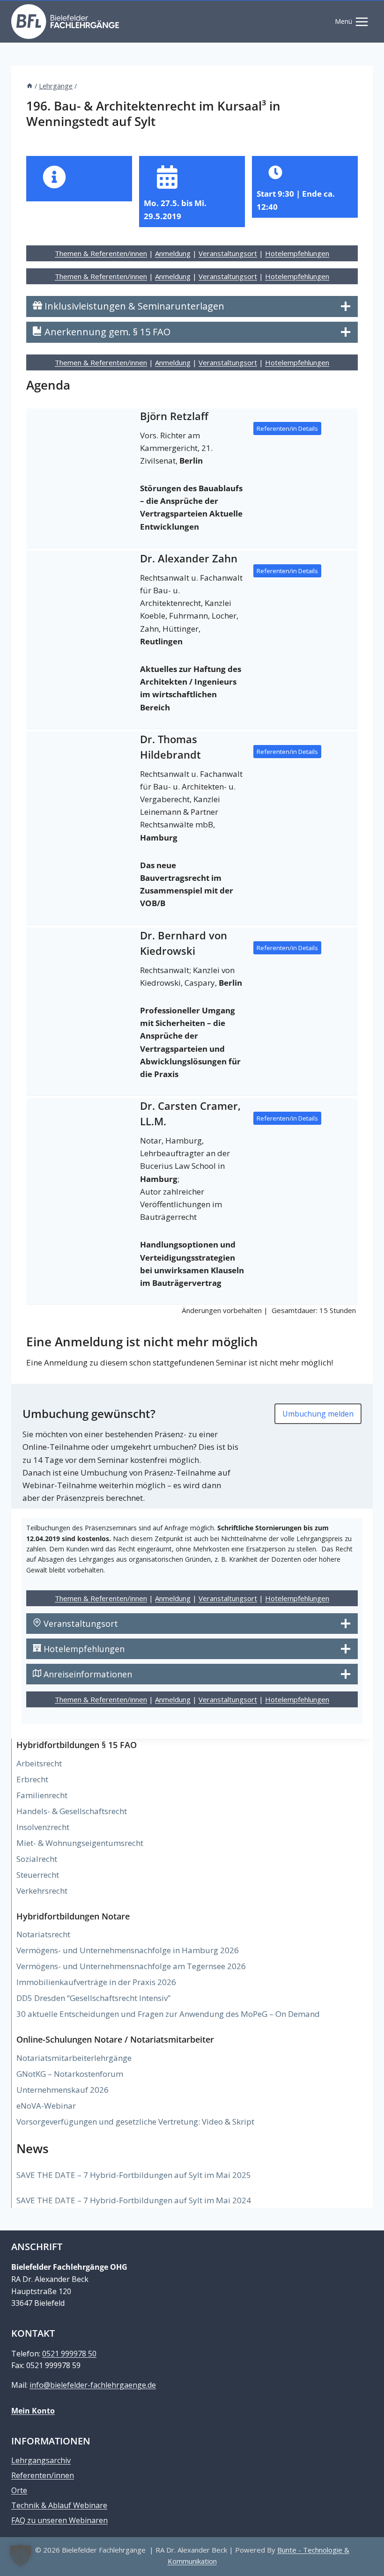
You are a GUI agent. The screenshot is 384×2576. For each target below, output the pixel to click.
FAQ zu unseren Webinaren (59, 2520)
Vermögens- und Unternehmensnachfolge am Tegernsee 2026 (131, 1966)
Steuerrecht (38, 1875)
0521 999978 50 (69, 2354)
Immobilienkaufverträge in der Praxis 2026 (96, 1982)
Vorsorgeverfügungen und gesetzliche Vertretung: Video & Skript (135, 2122)
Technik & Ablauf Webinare (59, 2505)
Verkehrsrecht (42, 1891)
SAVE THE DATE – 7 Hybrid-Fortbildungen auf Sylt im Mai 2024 (134, 2200)
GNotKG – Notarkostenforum (70, 2074)
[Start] (30, 86)
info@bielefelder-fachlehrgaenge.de (93, 2385)
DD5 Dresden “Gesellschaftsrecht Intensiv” (93, 1998)
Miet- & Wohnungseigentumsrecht (80, 1843)
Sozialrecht (37, 1859)
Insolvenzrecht (43, 1827)
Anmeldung (173, 253)
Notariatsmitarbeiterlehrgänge (74, 2058)
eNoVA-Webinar (46, 2106)
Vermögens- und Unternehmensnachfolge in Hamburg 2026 (128, 1950)
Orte (19, 2490)
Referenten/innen (43, 2475)
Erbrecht (32, 1779)
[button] (21, 2555)
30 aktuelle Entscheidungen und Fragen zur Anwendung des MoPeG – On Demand (168, 2014)
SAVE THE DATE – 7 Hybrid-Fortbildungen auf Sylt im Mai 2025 (134, 2175)
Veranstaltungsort (228, 253)
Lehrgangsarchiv (41, 2460)
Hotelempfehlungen (297, 253)
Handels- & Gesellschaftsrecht (72, 1811)
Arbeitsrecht (39, 1763)
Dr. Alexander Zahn (189, 558)
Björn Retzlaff (174, 416)
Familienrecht (42, 1795)
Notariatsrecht (43, 1934)
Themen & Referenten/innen (101, 253)
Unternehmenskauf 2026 (63, 2090)
